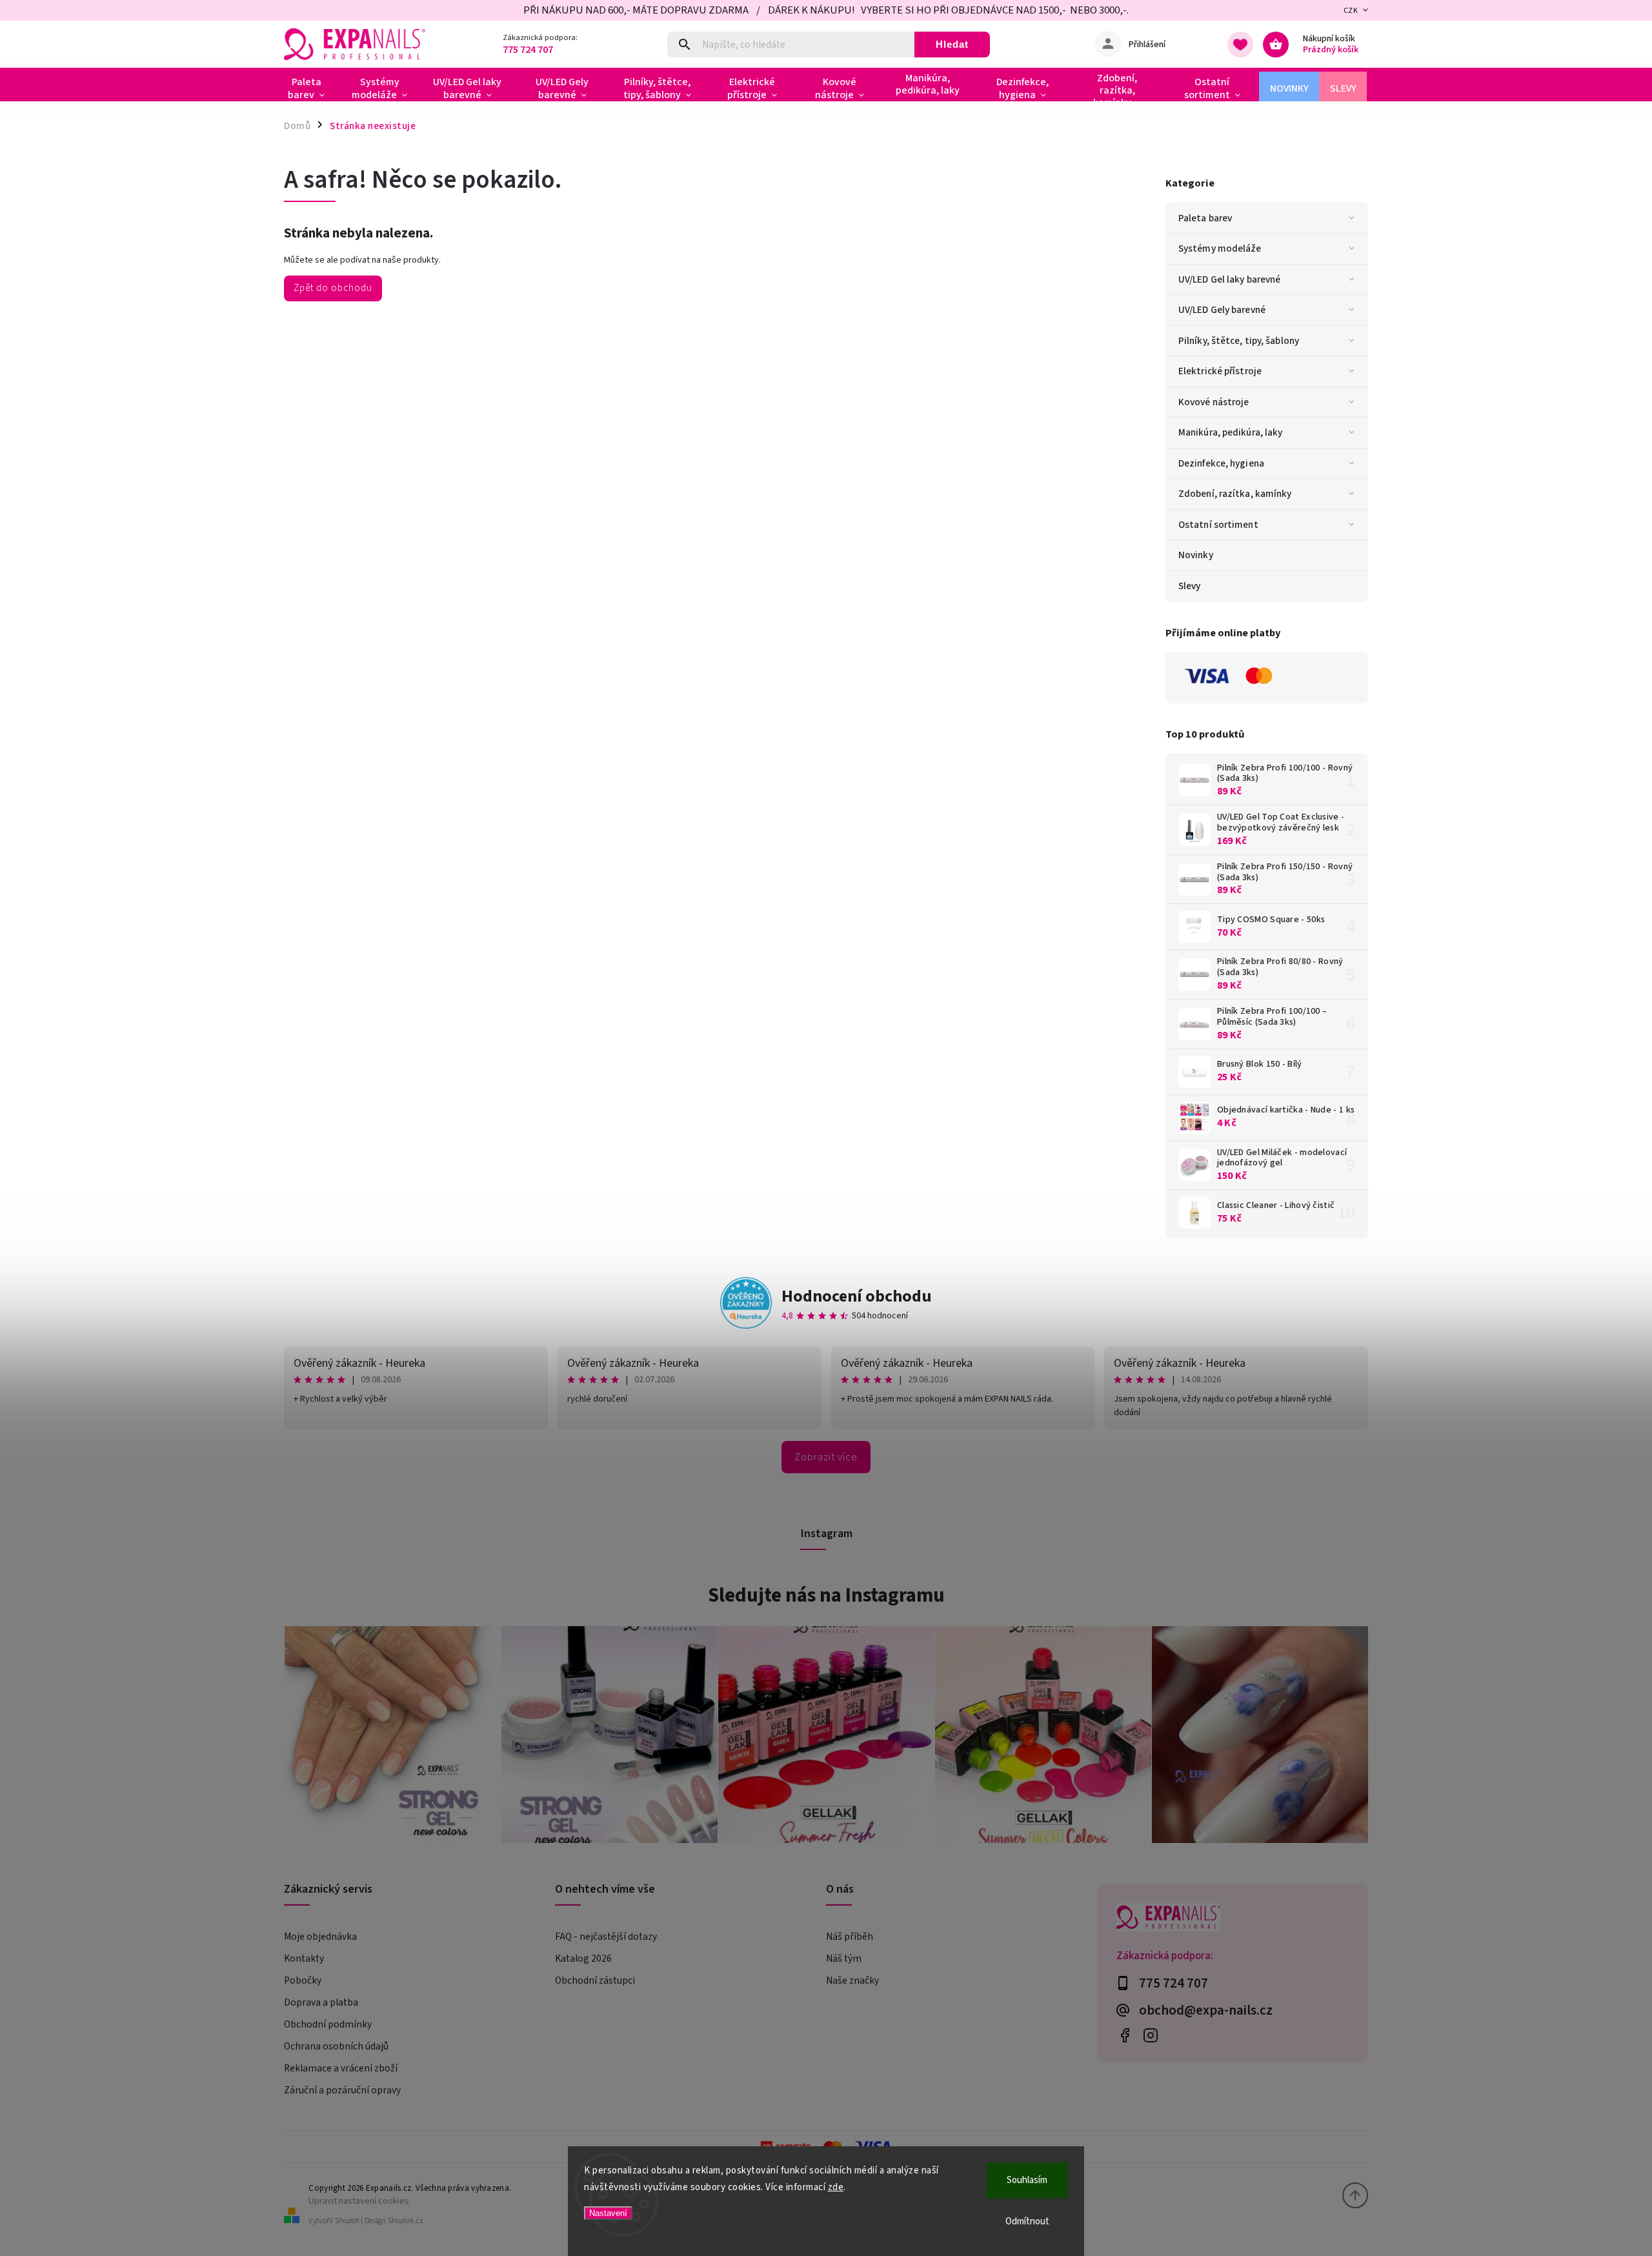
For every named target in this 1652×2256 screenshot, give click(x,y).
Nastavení (608, 2213)
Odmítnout (1027, 2221)
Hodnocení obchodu (857, 1296)
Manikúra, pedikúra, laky (1230, 432)
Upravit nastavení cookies (359, 2201)
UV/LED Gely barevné (1222, 310)
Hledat (952, 44)
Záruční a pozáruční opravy (342, 2090)
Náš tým (844, 1959)
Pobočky (303, 1980)
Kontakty (304, 1959)
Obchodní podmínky (328, 2024)
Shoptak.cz (406, 2221)
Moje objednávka (320, 1937)
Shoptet (347, 2221)
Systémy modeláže (1220, 248)
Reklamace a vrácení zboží (341, 2068)
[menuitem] (311, 88)
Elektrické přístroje (1220, 371)
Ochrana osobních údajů (336, 2046)
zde (836, 2187)
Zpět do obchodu (333, 288)
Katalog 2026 (583, 1959)
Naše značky (852, 1980)
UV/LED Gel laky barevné (1229, 279)
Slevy (1190, 586)
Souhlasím (1027, 2180)
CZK (1351, 11)
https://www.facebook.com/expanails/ (1124, 2036)
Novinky (1196, 555)
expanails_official (1150, 2036)
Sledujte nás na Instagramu (826, 1595)
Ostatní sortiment (1218, 525)
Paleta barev (1205, 218)
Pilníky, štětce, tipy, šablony (1239, 341)
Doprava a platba (321, 2002)
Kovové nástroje (1214, 402)
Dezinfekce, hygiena (1221, 463)
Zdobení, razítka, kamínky (1235, 494)
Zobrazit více (826, 1457)
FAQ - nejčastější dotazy (606, 1937)
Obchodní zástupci (595, 1980)
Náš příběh (850, 1937)
